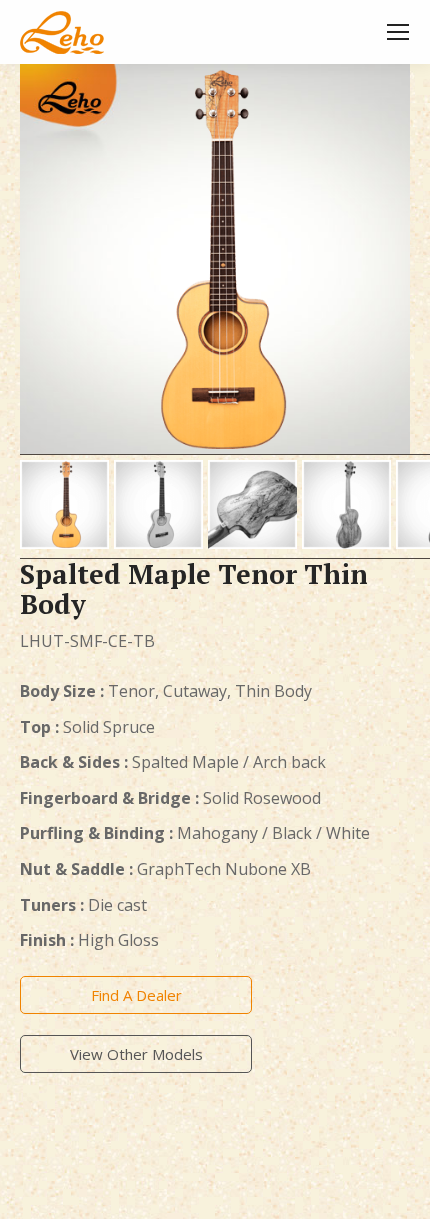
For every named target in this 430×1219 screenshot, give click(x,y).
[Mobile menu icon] (398, 32)
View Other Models (136, 1054)
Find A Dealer (136, 995)
